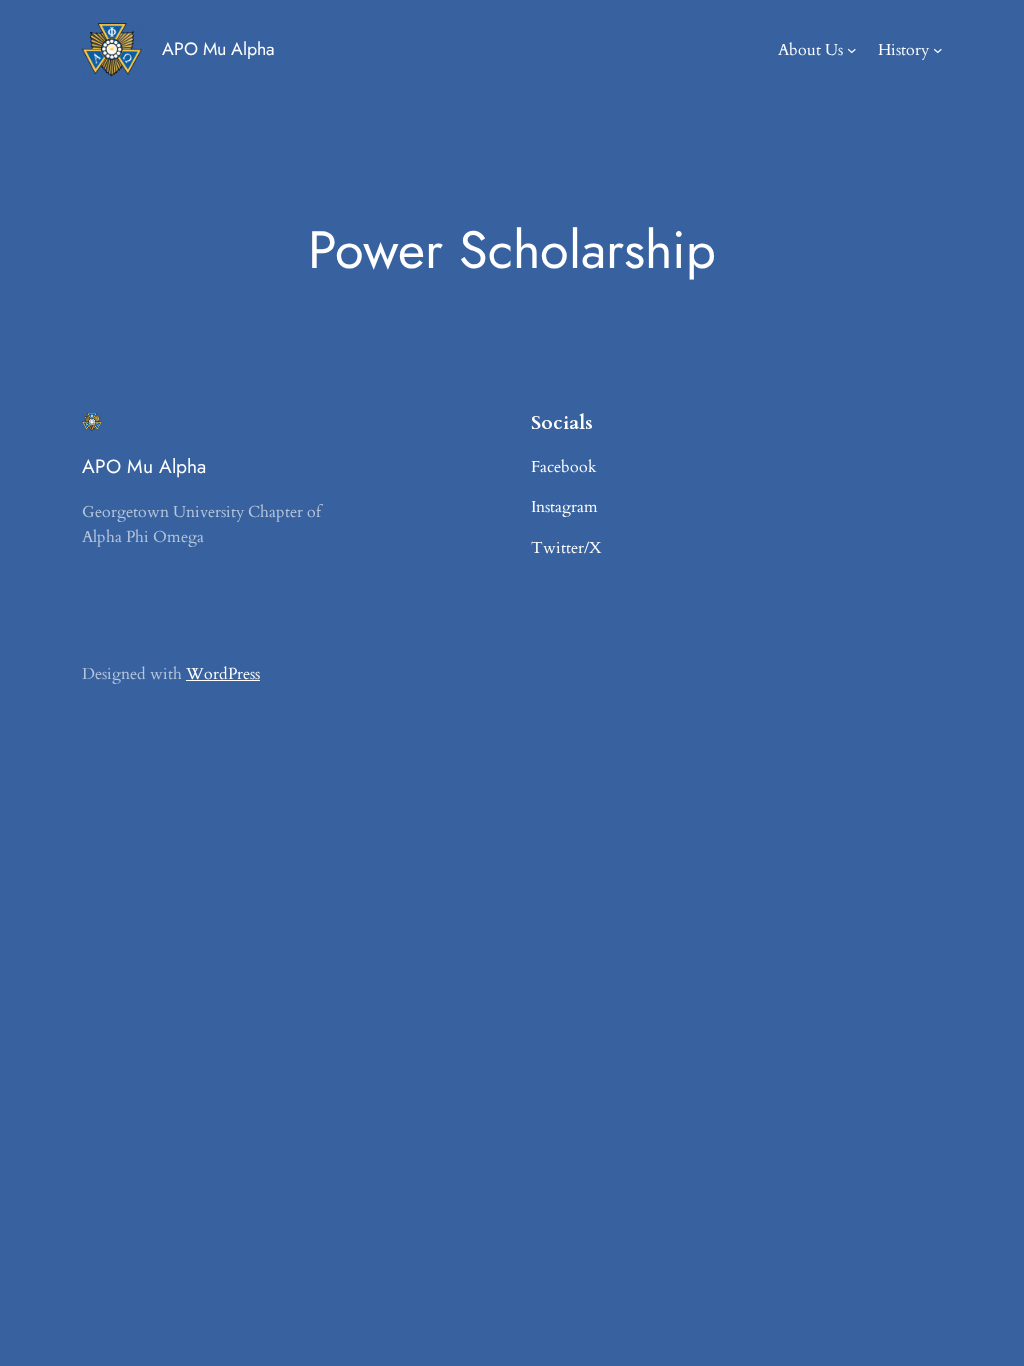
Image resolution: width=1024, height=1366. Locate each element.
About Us (810, 50)
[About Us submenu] (852, 50)
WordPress (223, 674)
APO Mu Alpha (218, 49)
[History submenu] (938, 50)
